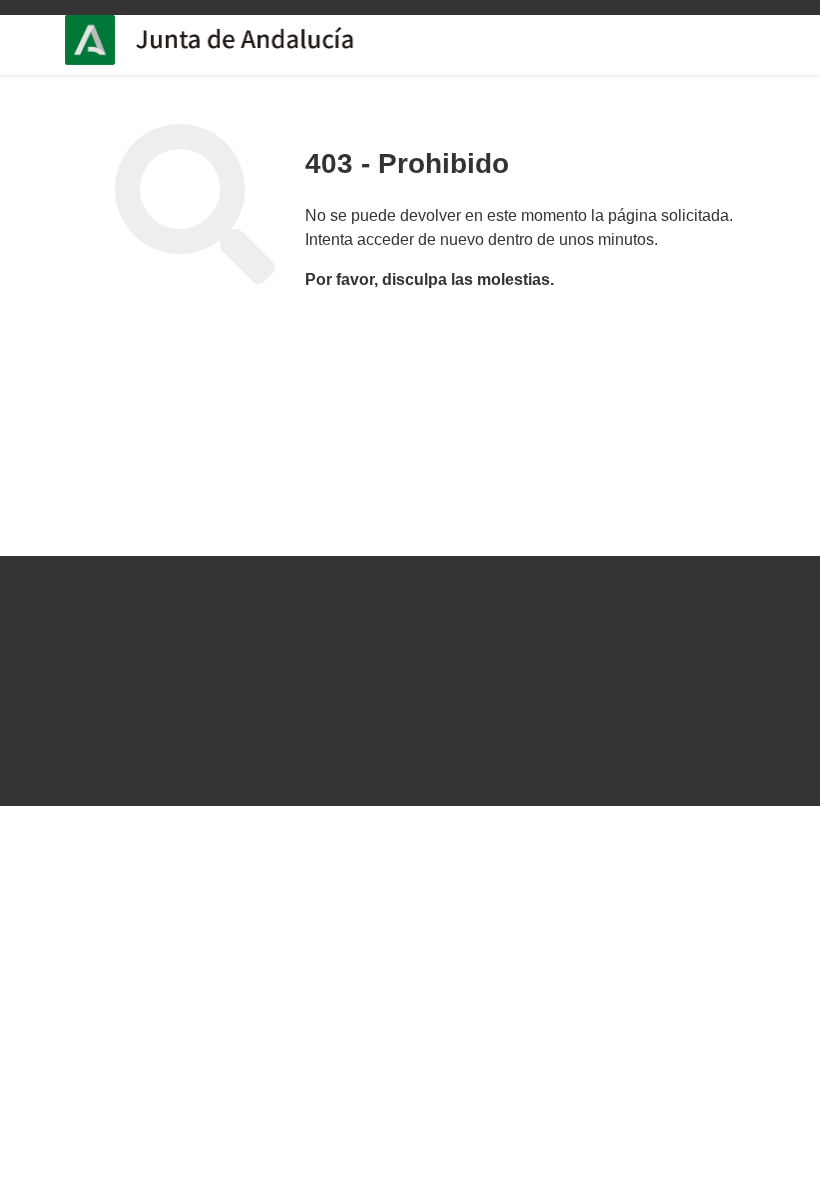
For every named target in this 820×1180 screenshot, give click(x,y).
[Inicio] (271, 40)
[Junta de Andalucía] (100, 40)
